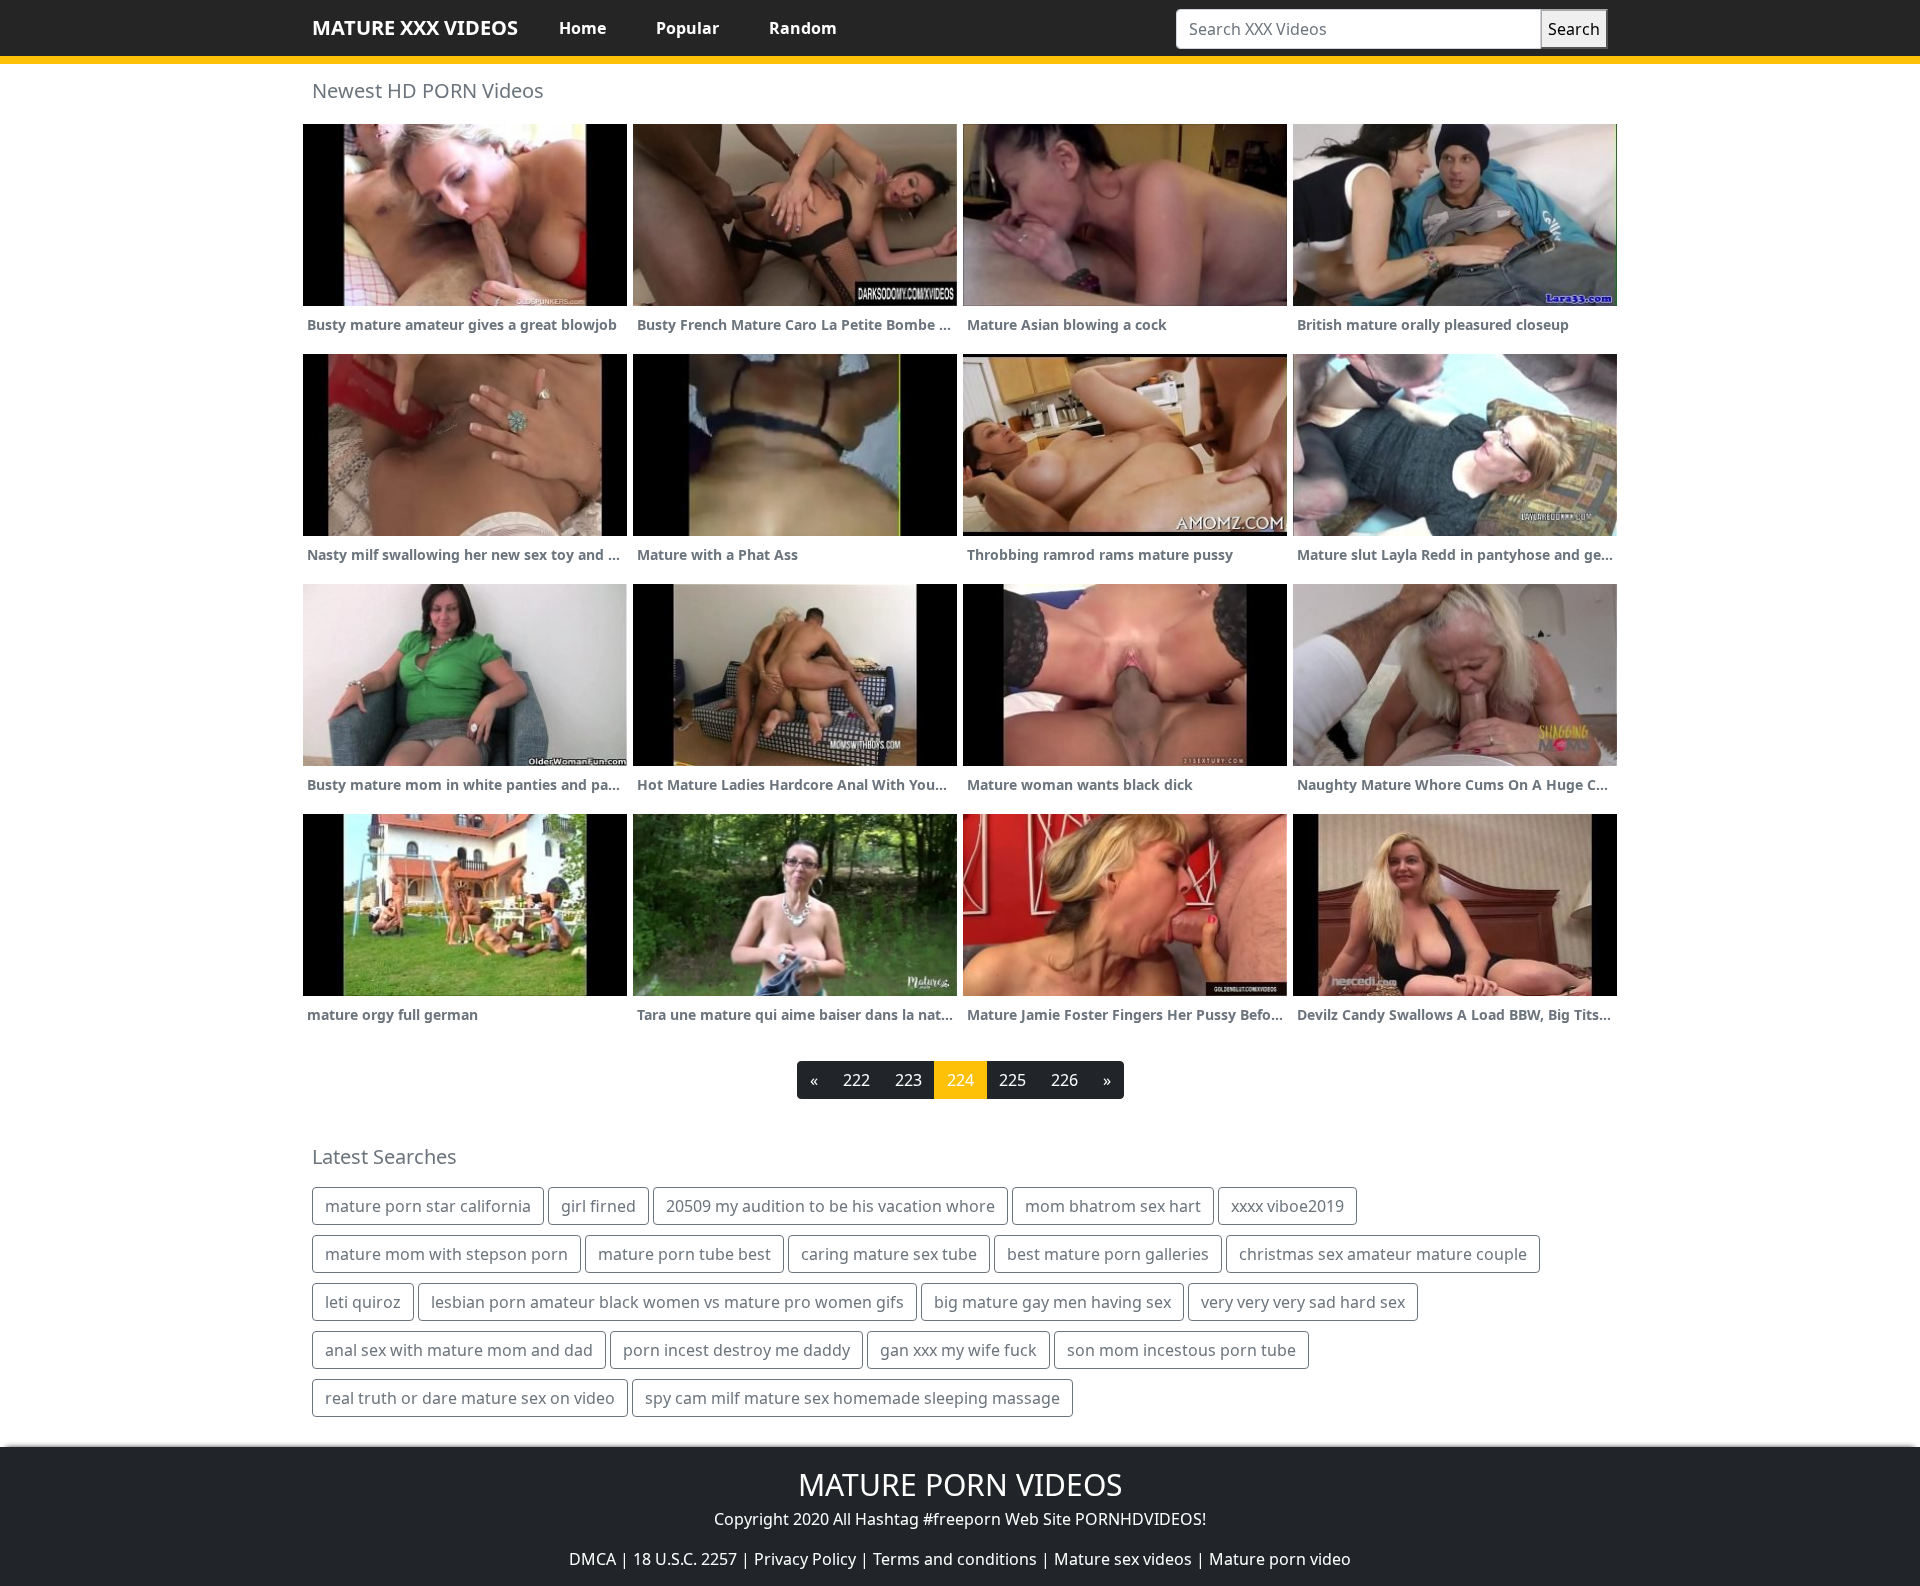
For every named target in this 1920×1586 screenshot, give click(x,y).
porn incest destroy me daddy (736, 1350)
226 (1064, 1080)
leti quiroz (363, 1302)
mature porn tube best (684, 1254)
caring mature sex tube (889, 1254)
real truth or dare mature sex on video (470, 1398)
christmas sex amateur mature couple (1383, 1254)
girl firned (598, 1206)
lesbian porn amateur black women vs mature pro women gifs (667, 1302)
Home (582, 28)
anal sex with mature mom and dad (459, 1350)
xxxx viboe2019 (1287, 1206)
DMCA (592, 1559)
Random (803, 28)
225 (1012, 1080)
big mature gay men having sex (1052, 1302)
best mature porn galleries (1108, 1254)
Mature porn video (1280, 1559)
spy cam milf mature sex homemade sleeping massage (852, 1398)
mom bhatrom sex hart (1113, 1206)
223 (908, 1080)
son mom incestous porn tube (1181, 1350)
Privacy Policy (805, 1559)
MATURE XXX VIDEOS (415, 27)
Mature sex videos (1123, 1559)
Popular (687, 28)
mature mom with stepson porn (446, 1254)
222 (856, 1080)
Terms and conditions (955, 1559)
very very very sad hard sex (1303, 1302)
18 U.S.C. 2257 (685, 1559)
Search (1574, 29)
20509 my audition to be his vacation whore (830, 1206)
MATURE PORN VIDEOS (960, 1484)
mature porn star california (428, 1206)
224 (960, 1080)
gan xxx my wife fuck (958, 1350)
